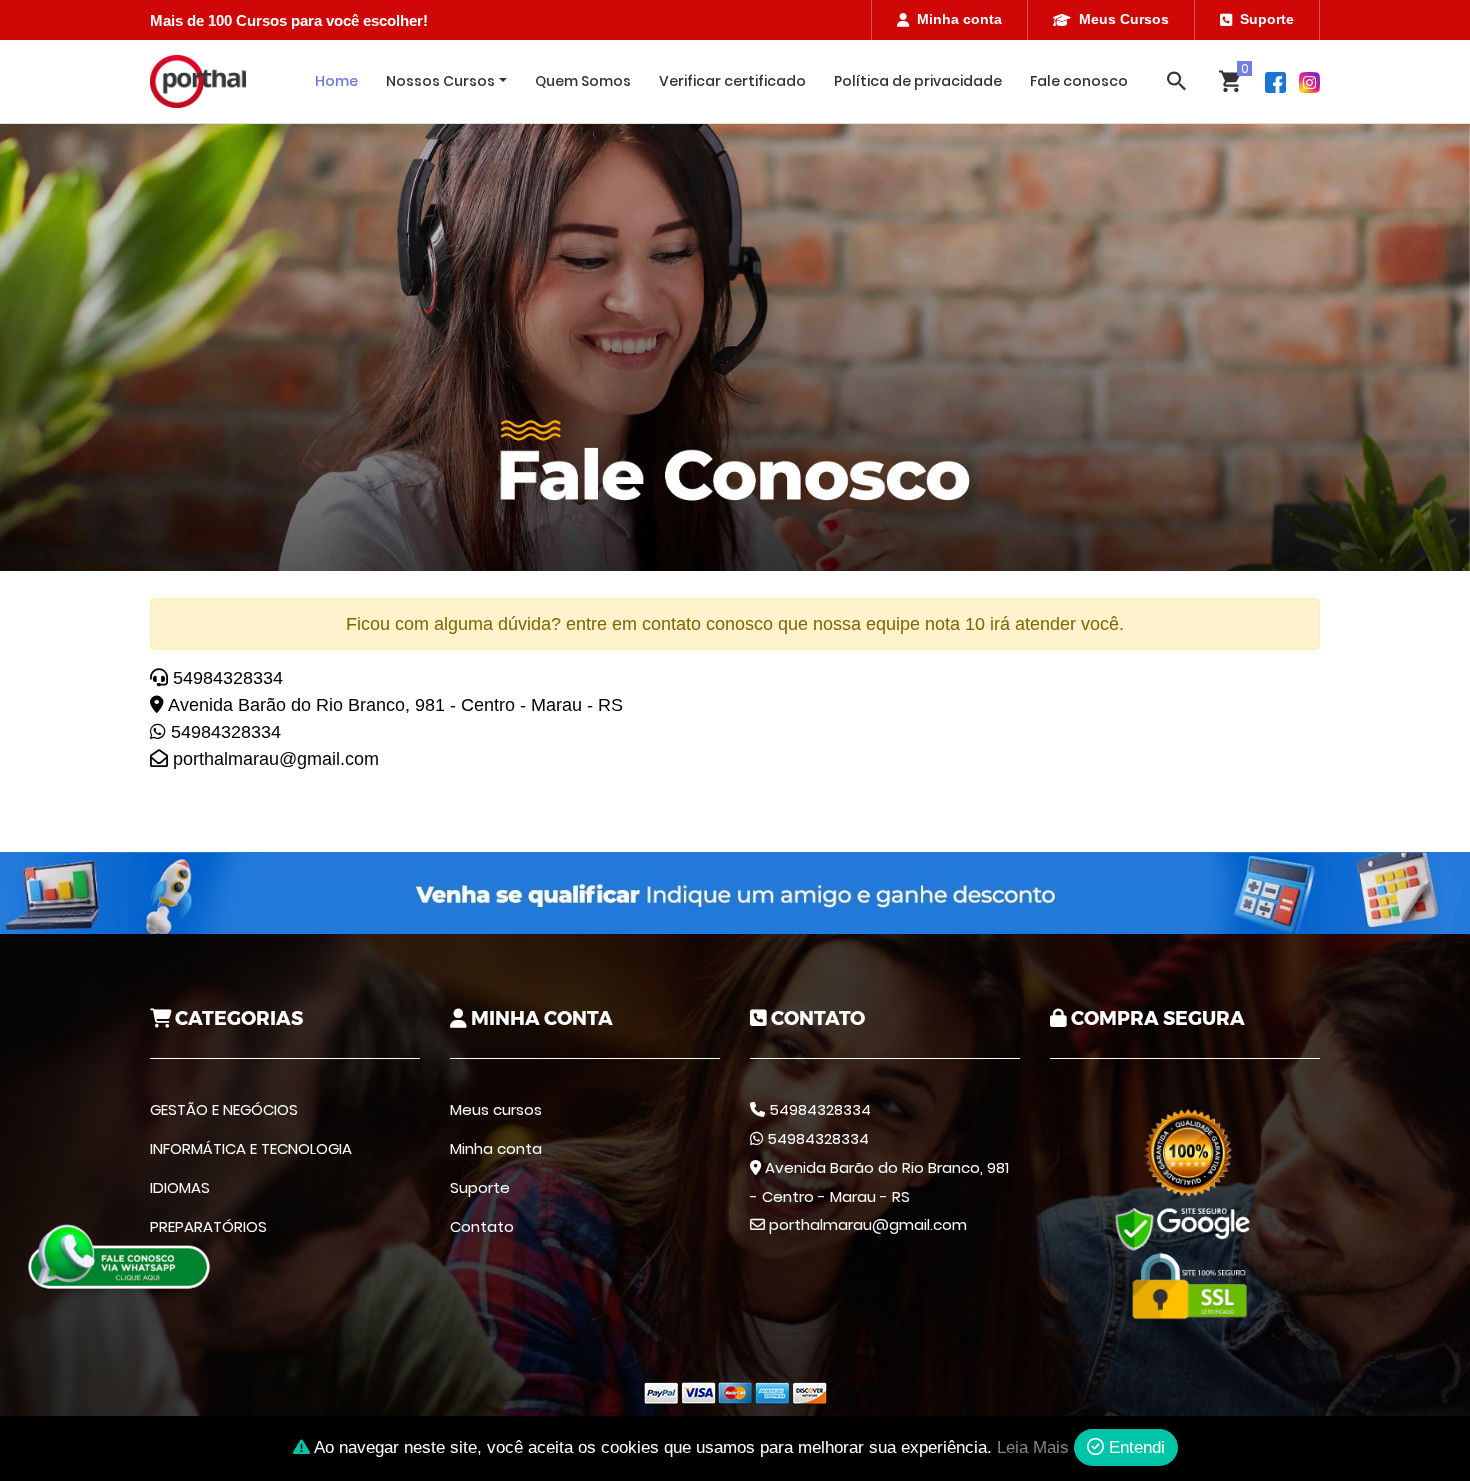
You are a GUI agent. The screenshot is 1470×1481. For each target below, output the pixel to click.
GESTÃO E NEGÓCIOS (224, 1109)
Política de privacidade (918, 81)
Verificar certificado (732, 81)
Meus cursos (496, 1109)
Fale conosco (1079, 81)
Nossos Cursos (440, 81)
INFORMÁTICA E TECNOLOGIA (251, 1148)
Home (336, 81)
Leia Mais (1033, 1447)
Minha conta (959, 19)
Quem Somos (583, 81)
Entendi (1134, 1447)
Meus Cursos (1124, 19)
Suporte (1267, 19)
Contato (482, 1226)
